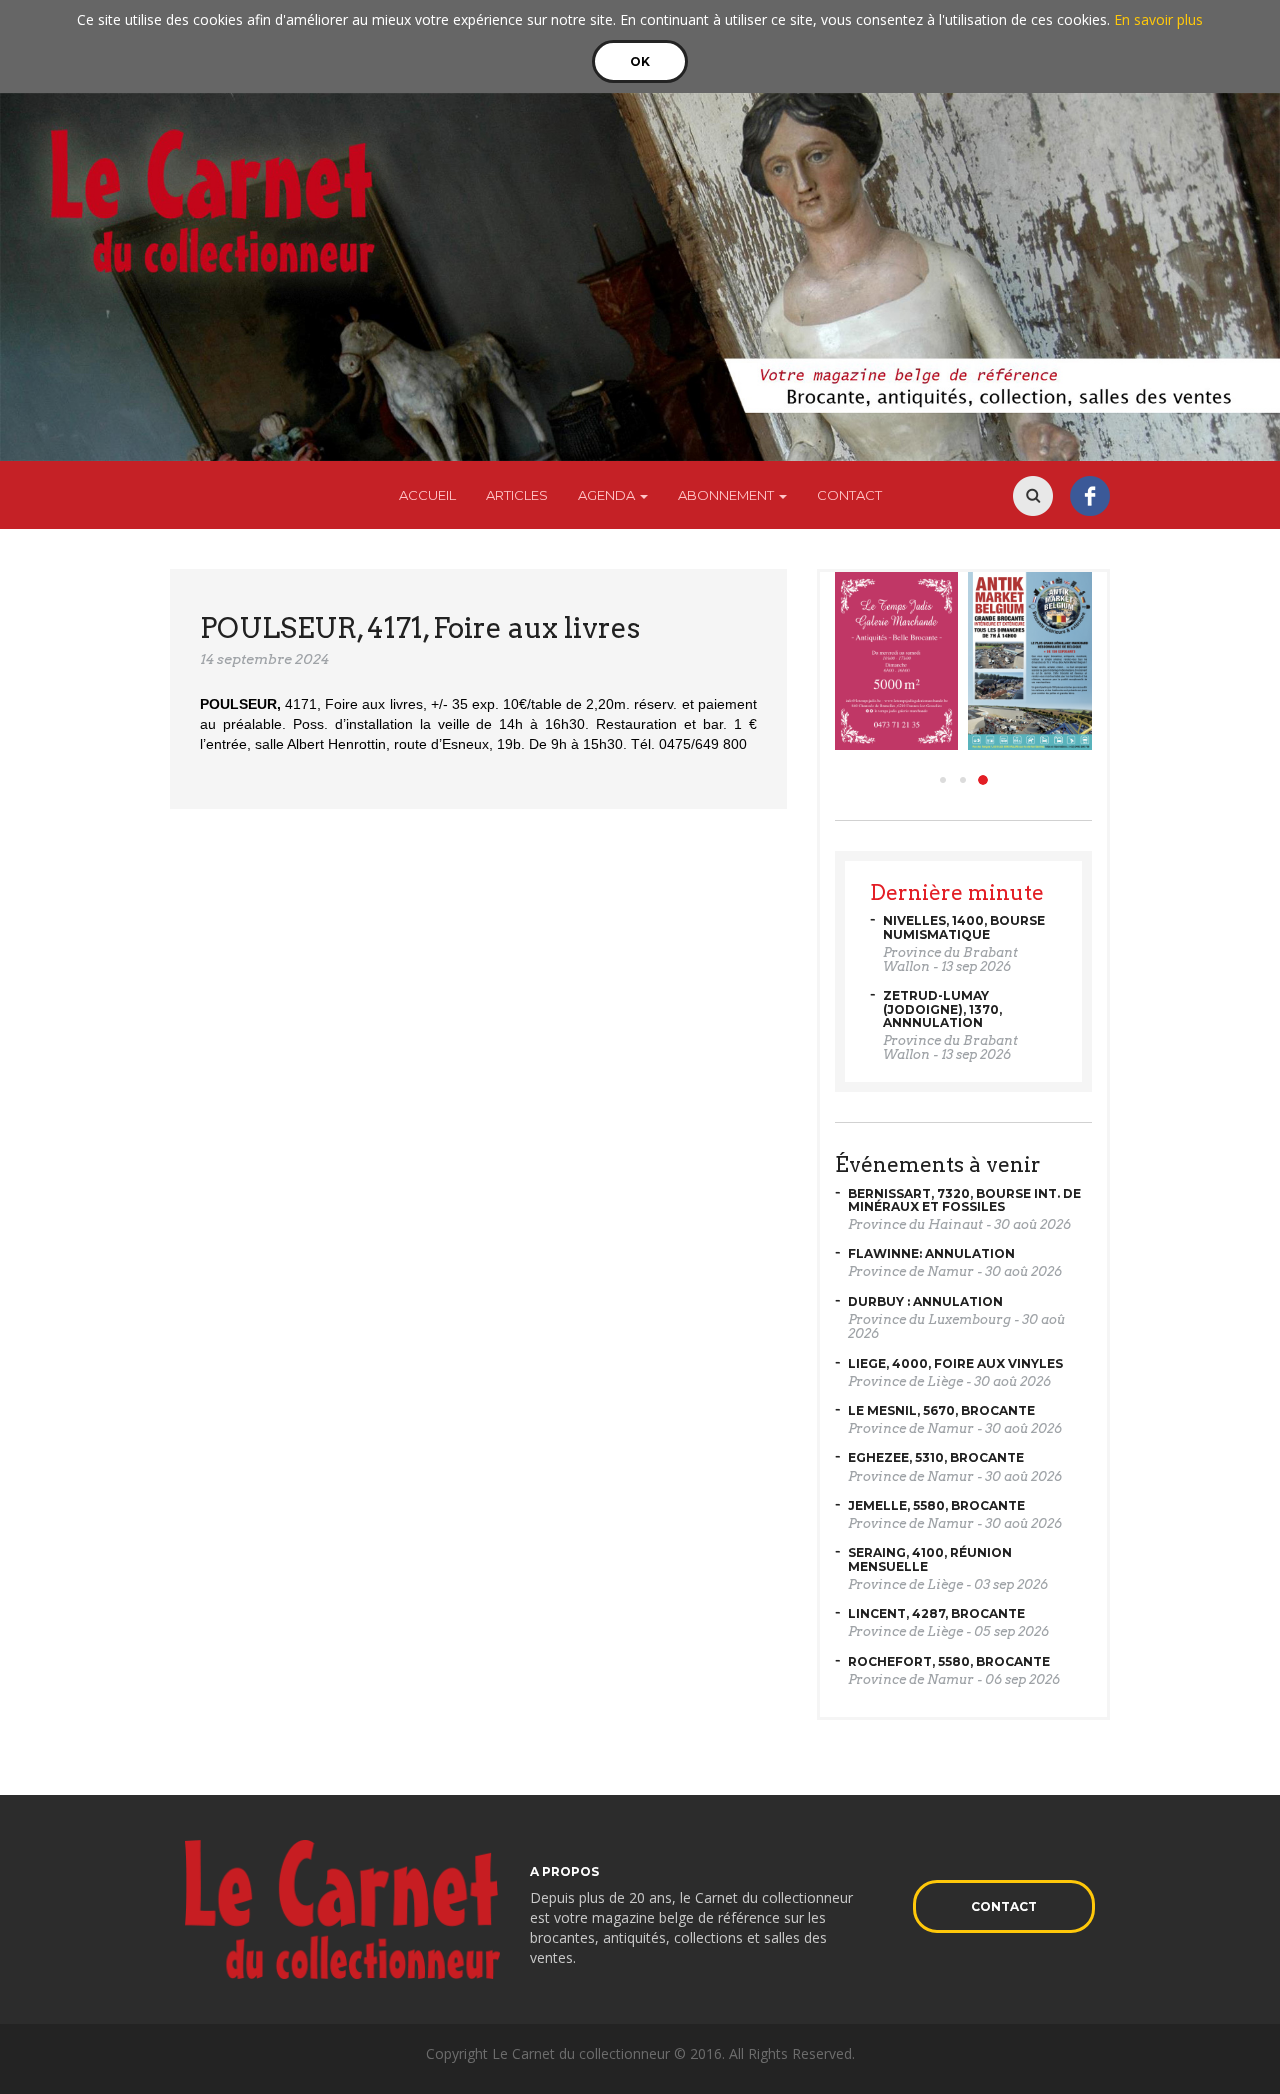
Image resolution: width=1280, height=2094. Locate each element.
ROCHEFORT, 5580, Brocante (949, 1661)
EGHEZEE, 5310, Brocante (936, 1457)
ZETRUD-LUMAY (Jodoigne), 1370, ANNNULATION (942, 1008)
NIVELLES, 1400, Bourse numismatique (964, 927)
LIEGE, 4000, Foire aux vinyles (955, 1363)
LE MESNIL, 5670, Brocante (941, 1410)
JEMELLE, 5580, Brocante (936, 1505)
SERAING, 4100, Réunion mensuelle (930, 1559)
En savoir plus (1158, 19)
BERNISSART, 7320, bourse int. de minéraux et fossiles (964, 1200)
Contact (849, 495)
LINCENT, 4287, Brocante (936, 1613)
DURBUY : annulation (925, 1301)
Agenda (608, 495)
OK (640, 61)
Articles (517, 495)
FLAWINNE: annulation (931, 1253)
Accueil (427, 495)
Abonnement (727, 495)
